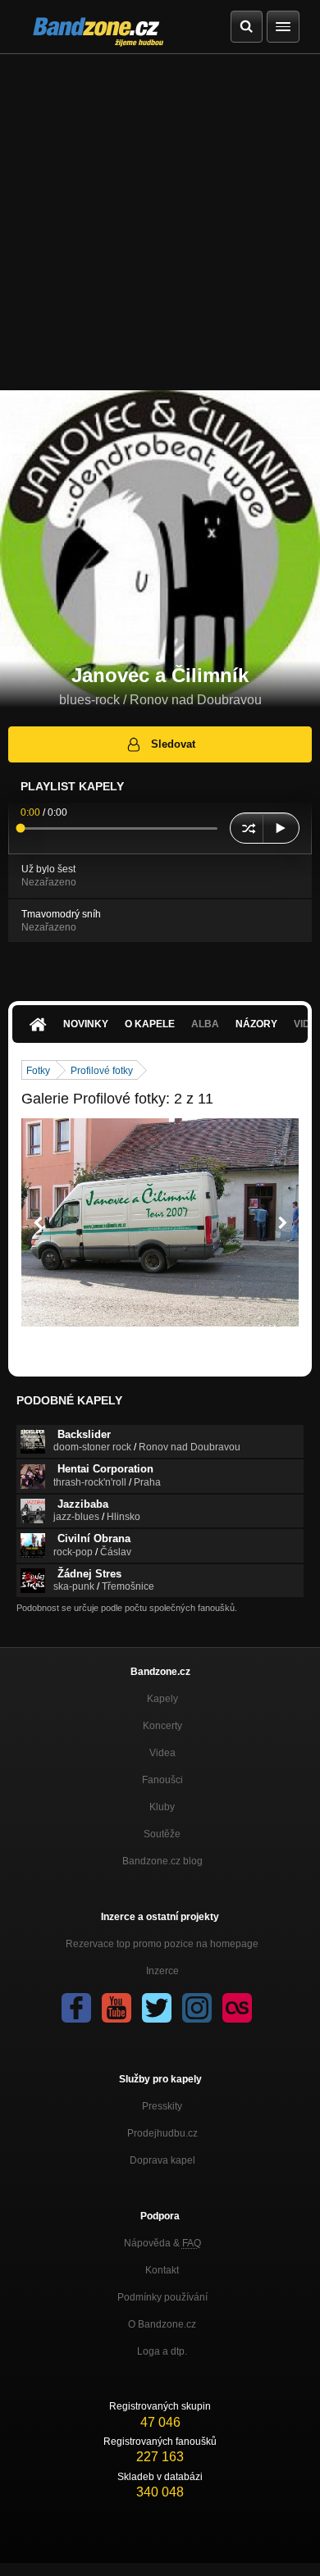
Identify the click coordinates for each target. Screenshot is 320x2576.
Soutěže (162, 1834)
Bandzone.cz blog (162, 1861)
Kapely (162, 1699)
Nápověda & (162, 2243)
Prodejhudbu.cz (162, 2133)
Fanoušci (162, 1780)
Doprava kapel (162, 2160)
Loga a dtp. (162, 2351)
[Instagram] (197, 2008)
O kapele (150, 1024)
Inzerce (162, 1971)
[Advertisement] (160, 222)
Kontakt (162, 2270)
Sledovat (173, 744)
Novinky (86, 1024)
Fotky (38, 1071)
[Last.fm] (237, 2008)
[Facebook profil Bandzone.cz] (76, 2008)
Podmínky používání (162, 2297)
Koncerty (162, 1726)
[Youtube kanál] (117, 2008)
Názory (256, 1024)
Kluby (162, 1807)
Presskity (162, 2106)
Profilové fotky (102, 1071)
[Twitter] (157, 2008)
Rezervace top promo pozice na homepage (162, 1944)
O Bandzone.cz (162, 2324)
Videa (162, 1753)
